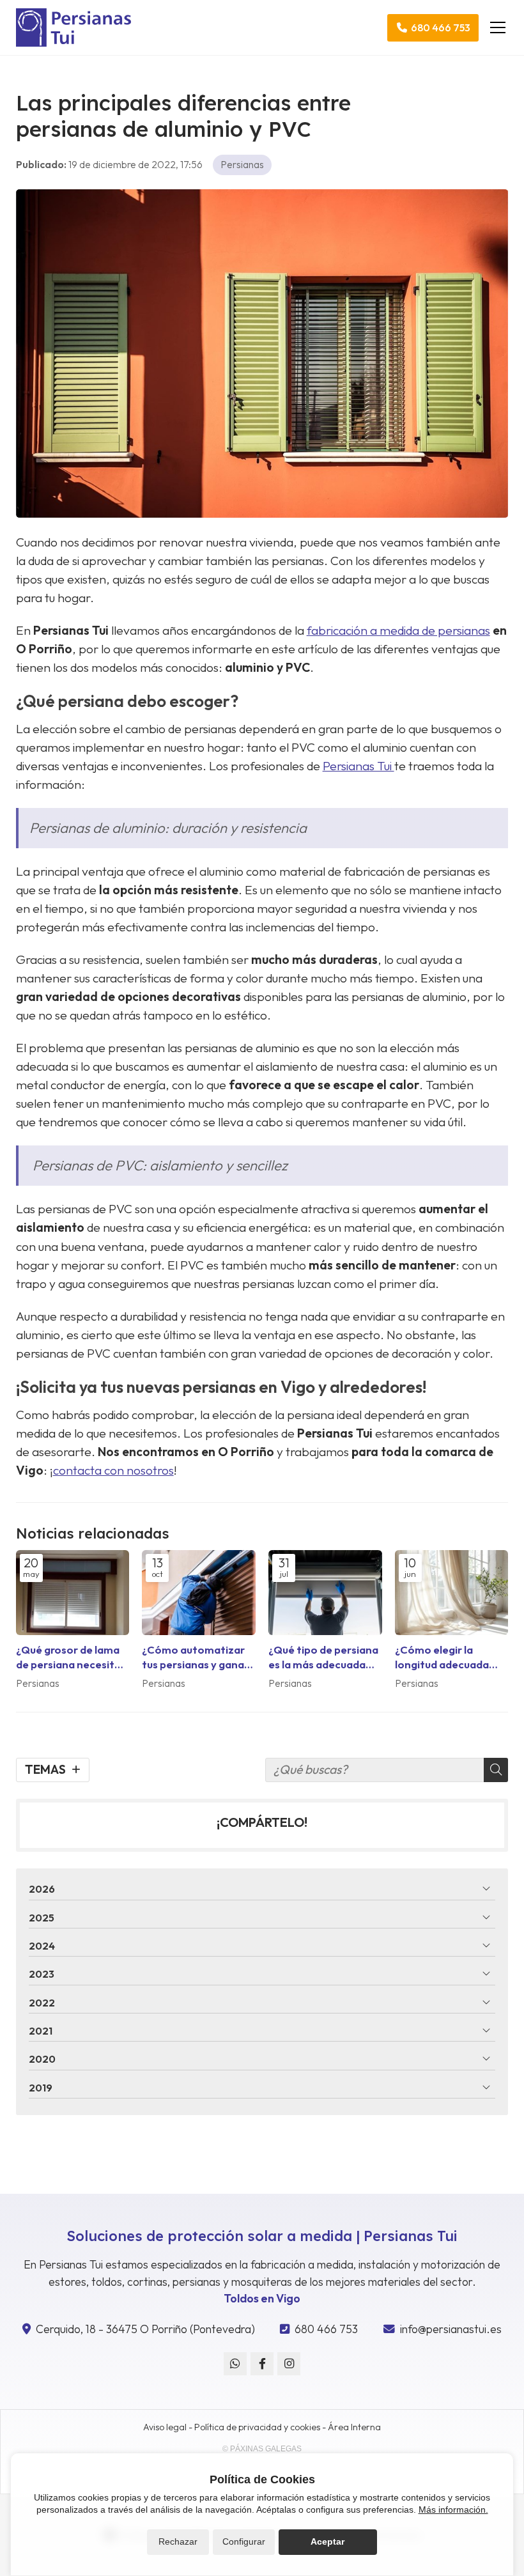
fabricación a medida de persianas (398, 630)
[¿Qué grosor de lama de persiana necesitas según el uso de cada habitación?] (73, 1593)
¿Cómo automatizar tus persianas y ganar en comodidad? (195, 1657)
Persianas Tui (358, 766)
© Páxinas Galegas (262, 2449)
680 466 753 (326, 2329)
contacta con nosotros (113, 1470)
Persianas (242, 164)
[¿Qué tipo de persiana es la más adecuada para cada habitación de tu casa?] (325, 1593)
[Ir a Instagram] (289, 2364)
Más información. (453, 2510)
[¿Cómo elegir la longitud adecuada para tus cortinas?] (452, 1593)
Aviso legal (165, 2427)
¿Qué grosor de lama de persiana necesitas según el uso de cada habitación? (71, 1657)
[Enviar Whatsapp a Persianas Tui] (235, 2364)
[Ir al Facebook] (262, 2364)
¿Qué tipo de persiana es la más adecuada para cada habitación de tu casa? (323, 1657)
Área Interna (354, 2427)
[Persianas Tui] (73, 27)
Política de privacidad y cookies (257, 2427)
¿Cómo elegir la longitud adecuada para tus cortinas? (442, 1657)
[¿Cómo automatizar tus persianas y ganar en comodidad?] (199, 1593)
